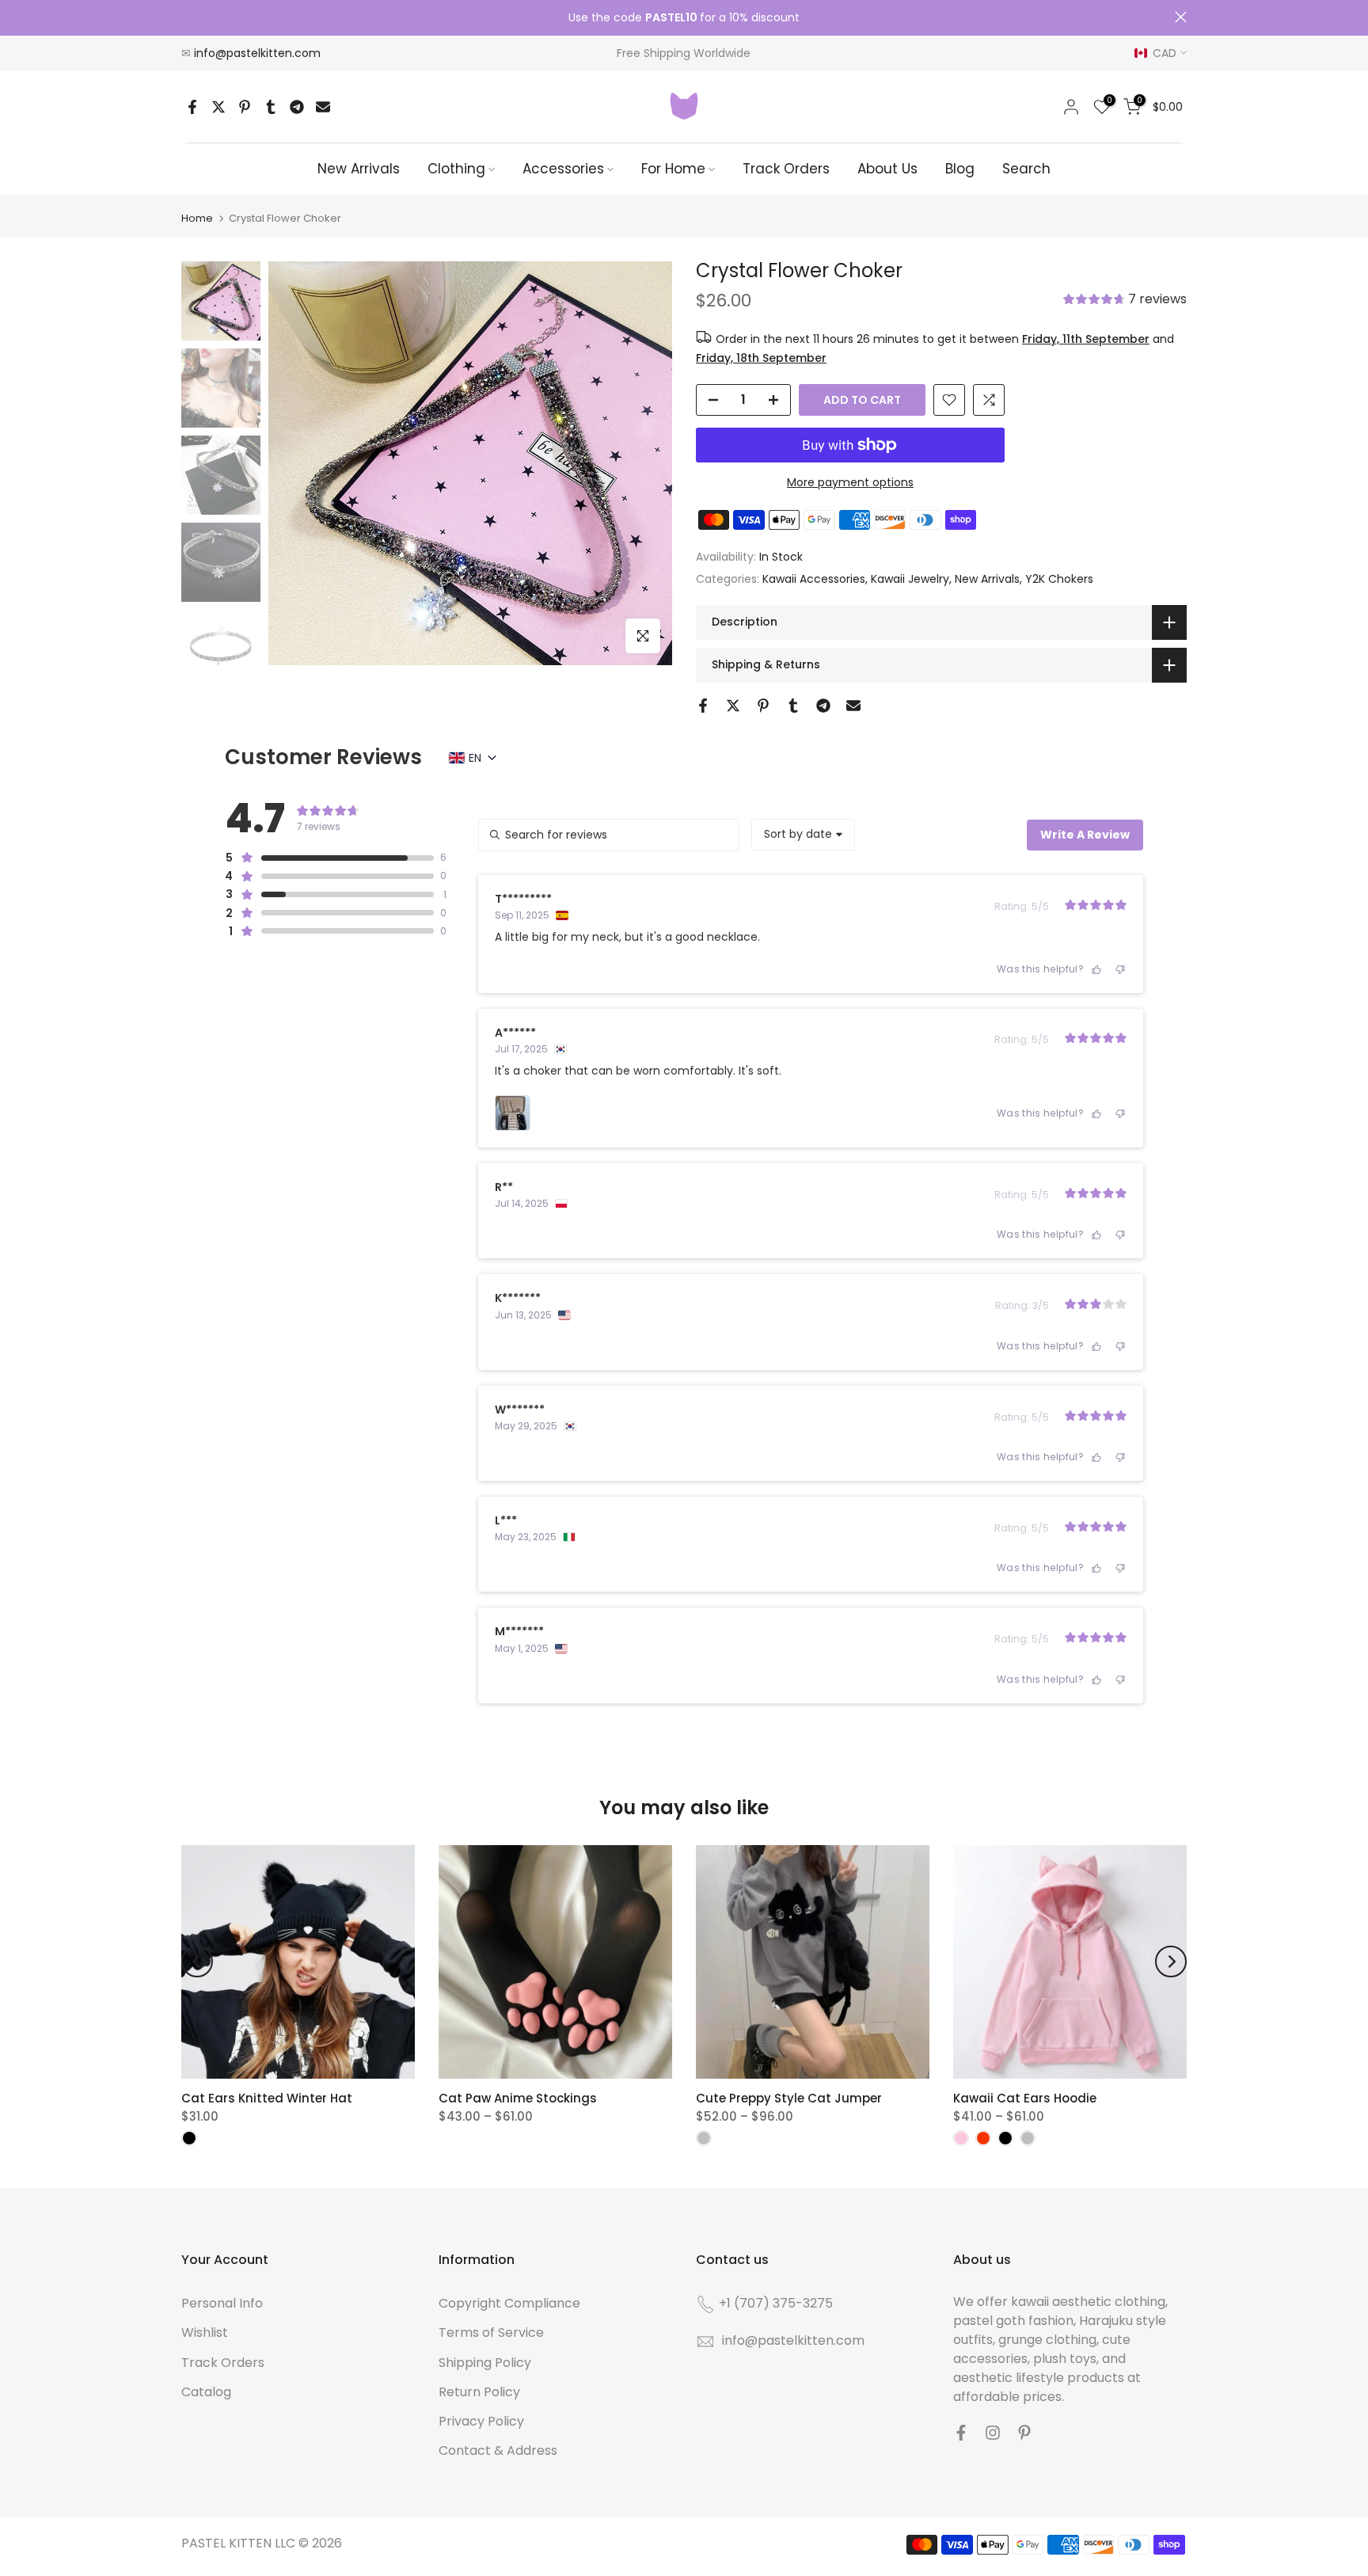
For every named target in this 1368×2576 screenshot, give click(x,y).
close (187, 17)
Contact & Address (498, 2450)
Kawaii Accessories (814, 579)
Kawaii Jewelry (910, 579)
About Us (887, 169)
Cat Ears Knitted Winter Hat (267, 2098)
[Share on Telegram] (297, 107)
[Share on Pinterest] (245, 107)
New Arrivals (359, 169)
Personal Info (222, 2303)
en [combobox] (475, 758)
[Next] (1171, 1961)
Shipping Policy (485, 2363)
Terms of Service (491, 2332)
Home (197, 218)
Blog (960, 169)
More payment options (850, 482)
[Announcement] (684, 18)
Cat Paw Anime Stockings (518, 2098)
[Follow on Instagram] (993, 2433)
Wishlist (205, 2332)
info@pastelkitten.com (257, 53)
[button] (1125, 301)
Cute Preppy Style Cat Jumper (789, 2098)
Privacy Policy (481, 2421)
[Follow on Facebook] (961, 2433)
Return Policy (479, 2392)
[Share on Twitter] (218, 107)
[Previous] (197, 1961)
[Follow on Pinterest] (1024, 2433)
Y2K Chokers (1059, 579)
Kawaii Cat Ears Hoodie (1025, 2098)
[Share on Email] (323, 107)
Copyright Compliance (509, 2303)
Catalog (206, 2392)
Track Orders (786, 169)
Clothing (456, 169)
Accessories (563, 169)
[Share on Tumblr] (271, 107)
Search (1026, 169)
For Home (673, 169)
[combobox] (803, 835)
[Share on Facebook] (192, 107)
